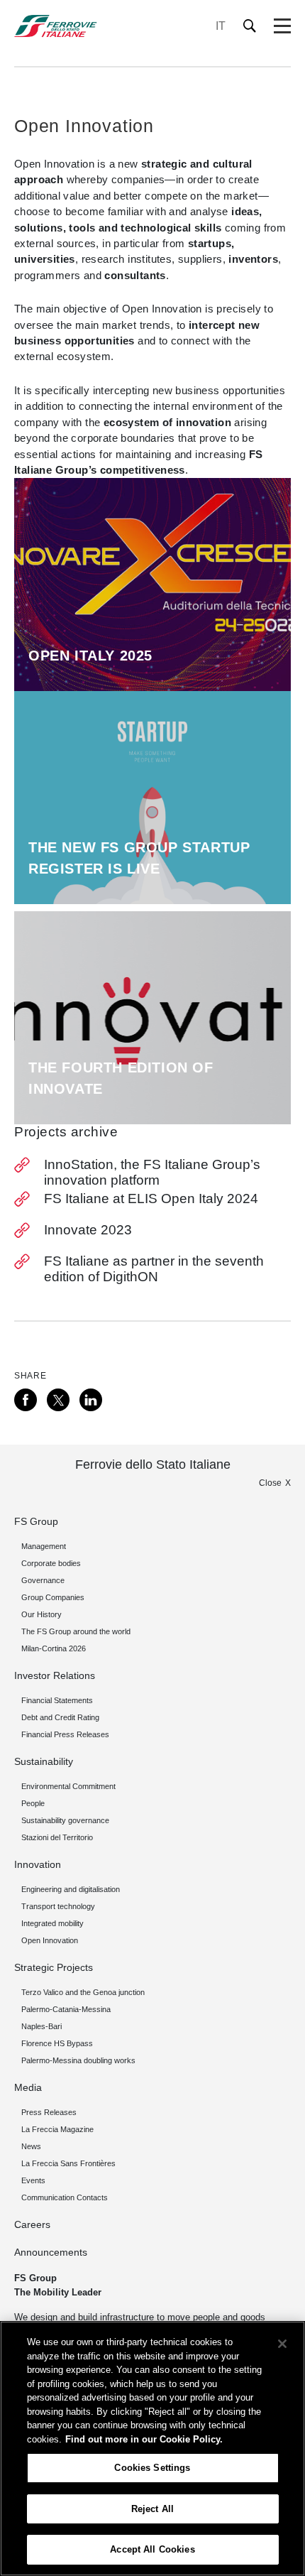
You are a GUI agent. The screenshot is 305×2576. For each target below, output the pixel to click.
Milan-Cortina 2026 (54, 1648)
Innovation (38, 1864)
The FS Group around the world (76, 1631)
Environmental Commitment (68, 1786)
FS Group (36, 1521)
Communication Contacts (65, 2197)
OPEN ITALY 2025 (90, 656)
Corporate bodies (51, 1563)
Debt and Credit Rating (60, 1717)
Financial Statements (57, 1700)
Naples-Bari (41, 2026)
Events (33, 2180)
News (31, 2146)
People (33, 1803)
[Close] (282, 2344)
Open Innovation (50, 1940)
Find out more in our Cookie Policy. (144, 2439)
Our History (41, 1614)
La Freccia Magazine (57, 2129)
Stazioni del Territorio (57, 1837)
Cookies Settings (152, 2468)
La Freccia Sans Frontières (68, 2163)
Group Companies (53, 1597)
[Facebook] (26, 1400)
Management (44, 1546)
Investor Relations (55, 1675)
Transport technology (58, 1906)
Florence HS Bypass (57, 2043)
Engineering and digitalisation (71, 1889)
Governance (43, 1580)
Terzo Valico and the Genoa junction (83, 1992)
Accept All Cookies (152, 2549)
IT (221, 26)
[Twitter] (58, 1400)
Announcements (51, 2252)
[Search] (250, 26)
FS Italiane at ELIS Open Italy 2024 (151, 1199)
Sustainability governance (65, 1820)
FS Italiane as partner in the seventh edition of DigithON (154, 1269)
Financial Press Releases (65, 1734)
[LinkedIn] (91, 1400)
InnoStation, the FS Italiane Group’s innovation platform (152, 1172)
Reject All (152, 2509)
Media (28, 2087)
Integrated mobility (52, 1923)
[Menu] (282, 26)
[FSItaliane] (56, 26)
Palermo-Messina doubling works (78, 2060)
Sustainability (44, 1761)
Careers (32, 2224)
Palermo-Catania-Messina (66, 2009)
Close (270, 1483)
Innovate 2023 (88, 1230)
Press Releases (49, 2112)
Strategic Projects (54, 1967)
